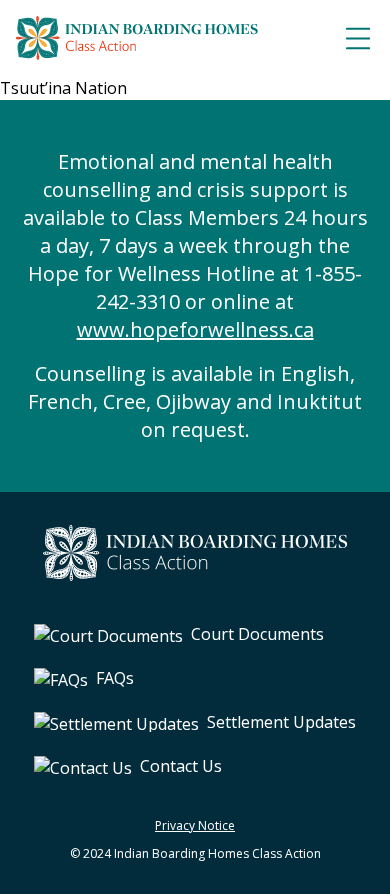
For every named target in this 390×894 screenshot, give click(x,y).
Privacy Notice (195, 825)
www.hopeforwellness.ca (195, 329)
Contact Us (181, 766)
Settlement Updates (281, 722)
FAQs (115, 678)
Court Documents (257, 634)
